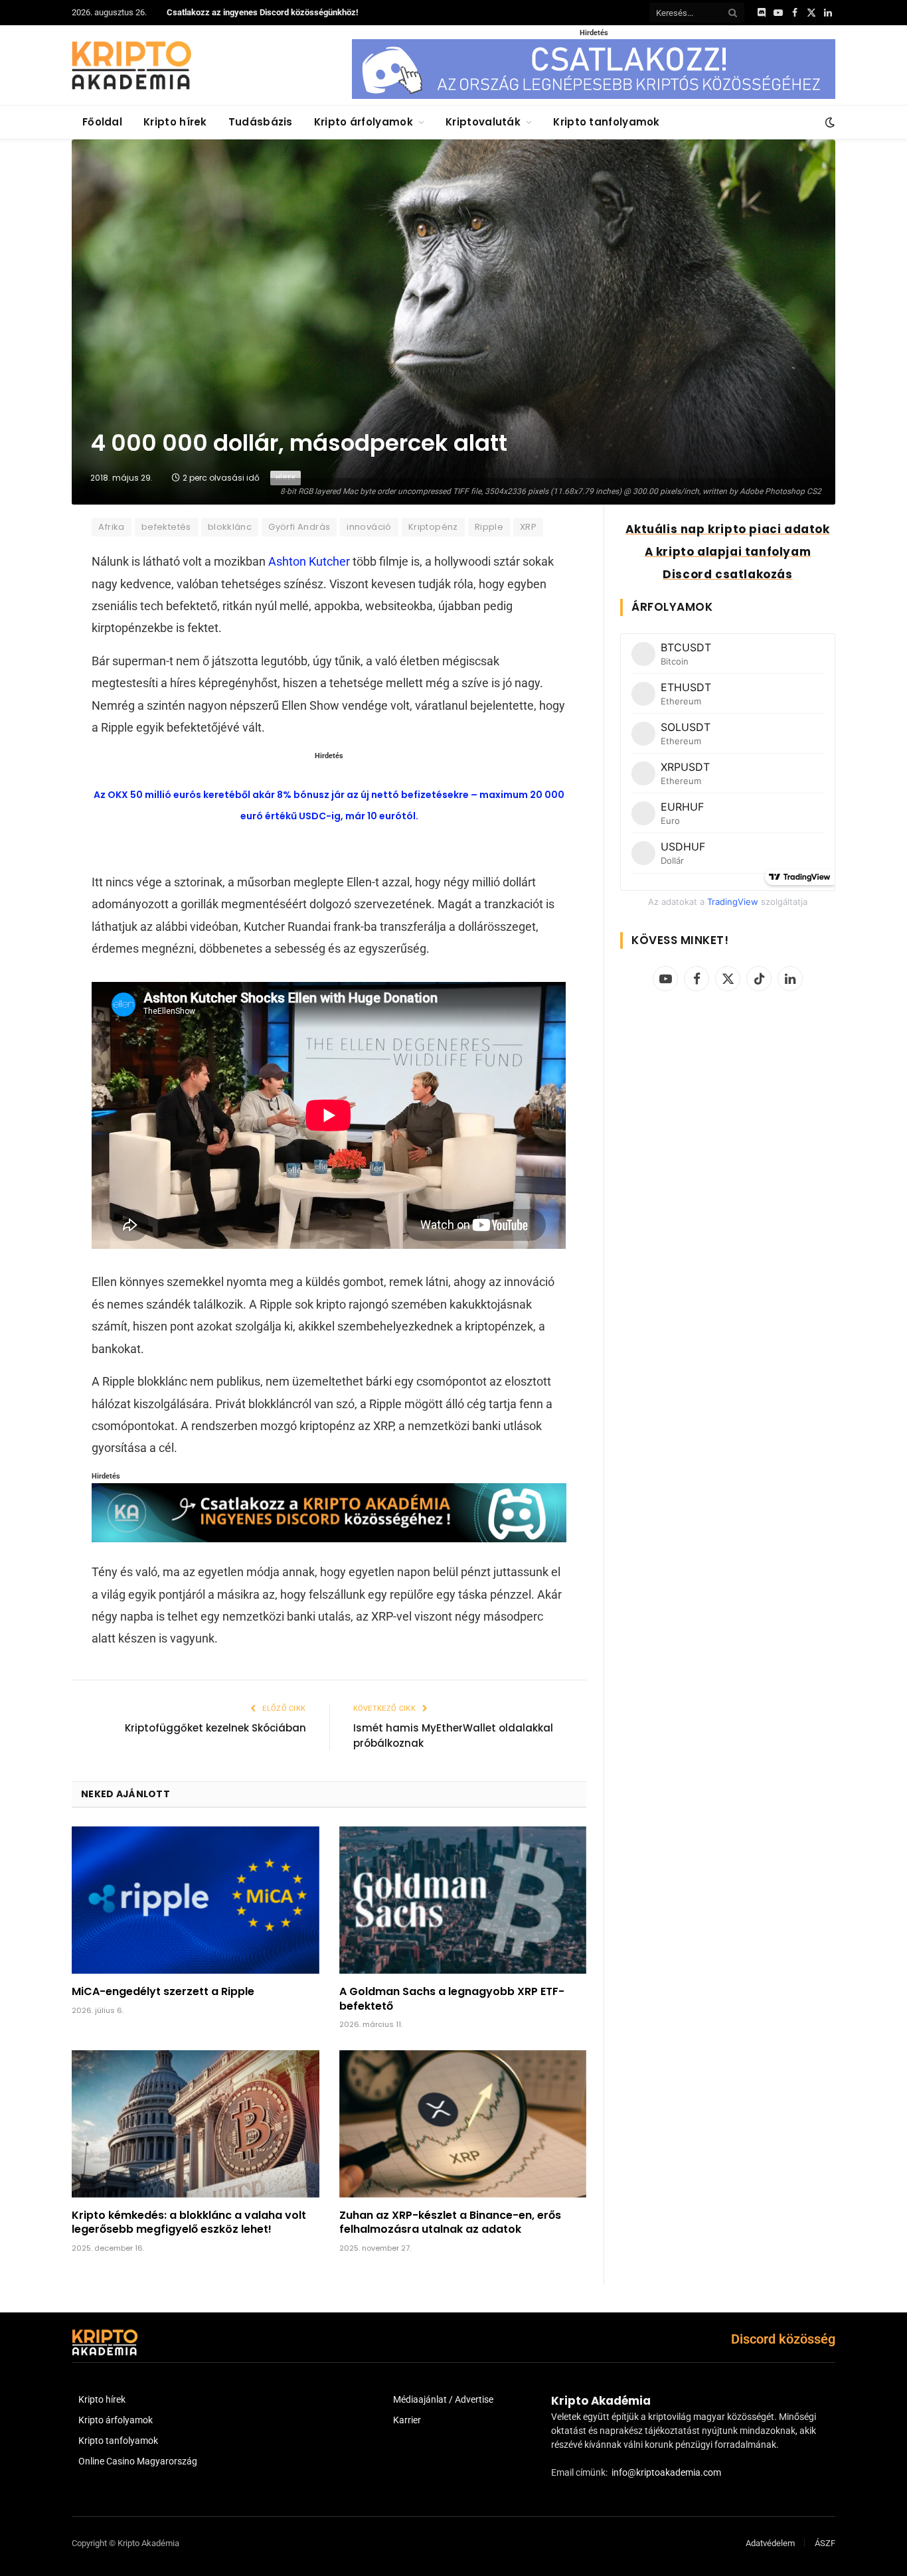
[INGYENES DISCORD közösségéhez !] (329, 1538)
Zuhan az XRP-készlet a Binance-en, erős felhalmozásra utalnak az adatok (450, 2223)
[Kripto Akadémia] (131, 65)
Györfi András (299, 527)
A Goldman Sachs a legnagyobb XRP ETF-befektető (452, 1999)
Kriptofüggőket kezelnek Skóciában (215, 1728)
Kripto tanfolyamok (606, 122)
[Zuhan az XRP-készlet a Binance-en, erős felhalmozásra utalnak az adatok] (463, 2124)
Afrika (111, 527)
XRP (528, 527)
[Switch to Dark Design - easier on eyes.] (829, 122)
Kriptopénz (433, 527)
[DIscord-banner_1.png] (594, 96)
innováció (369, 527)
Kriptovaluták (483, 122)
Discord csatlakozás (727, 574)
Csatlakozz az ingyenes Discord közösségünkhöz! (263, 12)
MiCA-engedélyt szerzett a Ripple (163, 1992)
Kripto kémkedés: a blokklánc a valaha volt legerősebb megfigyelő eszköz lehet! (189, 2223)
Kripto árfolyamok (364, 122)
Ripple (489, 527)
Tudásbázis (261, 122)
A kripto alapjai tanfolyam (728, 552)
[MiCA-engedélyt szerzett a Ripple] (196, 1900)
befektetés (166, 527)
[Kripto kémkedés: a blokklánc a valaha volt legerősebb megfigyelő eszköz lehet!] (196, 2124)
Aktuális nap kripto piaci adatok (727, 529)
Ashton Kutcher (309, 561)
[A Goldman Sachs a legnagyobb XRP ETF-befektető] (463, 1900)
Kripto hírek (175, 122)
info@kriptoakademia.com (666, 2472)
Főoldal (102, 122)
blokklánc (230, 527)
